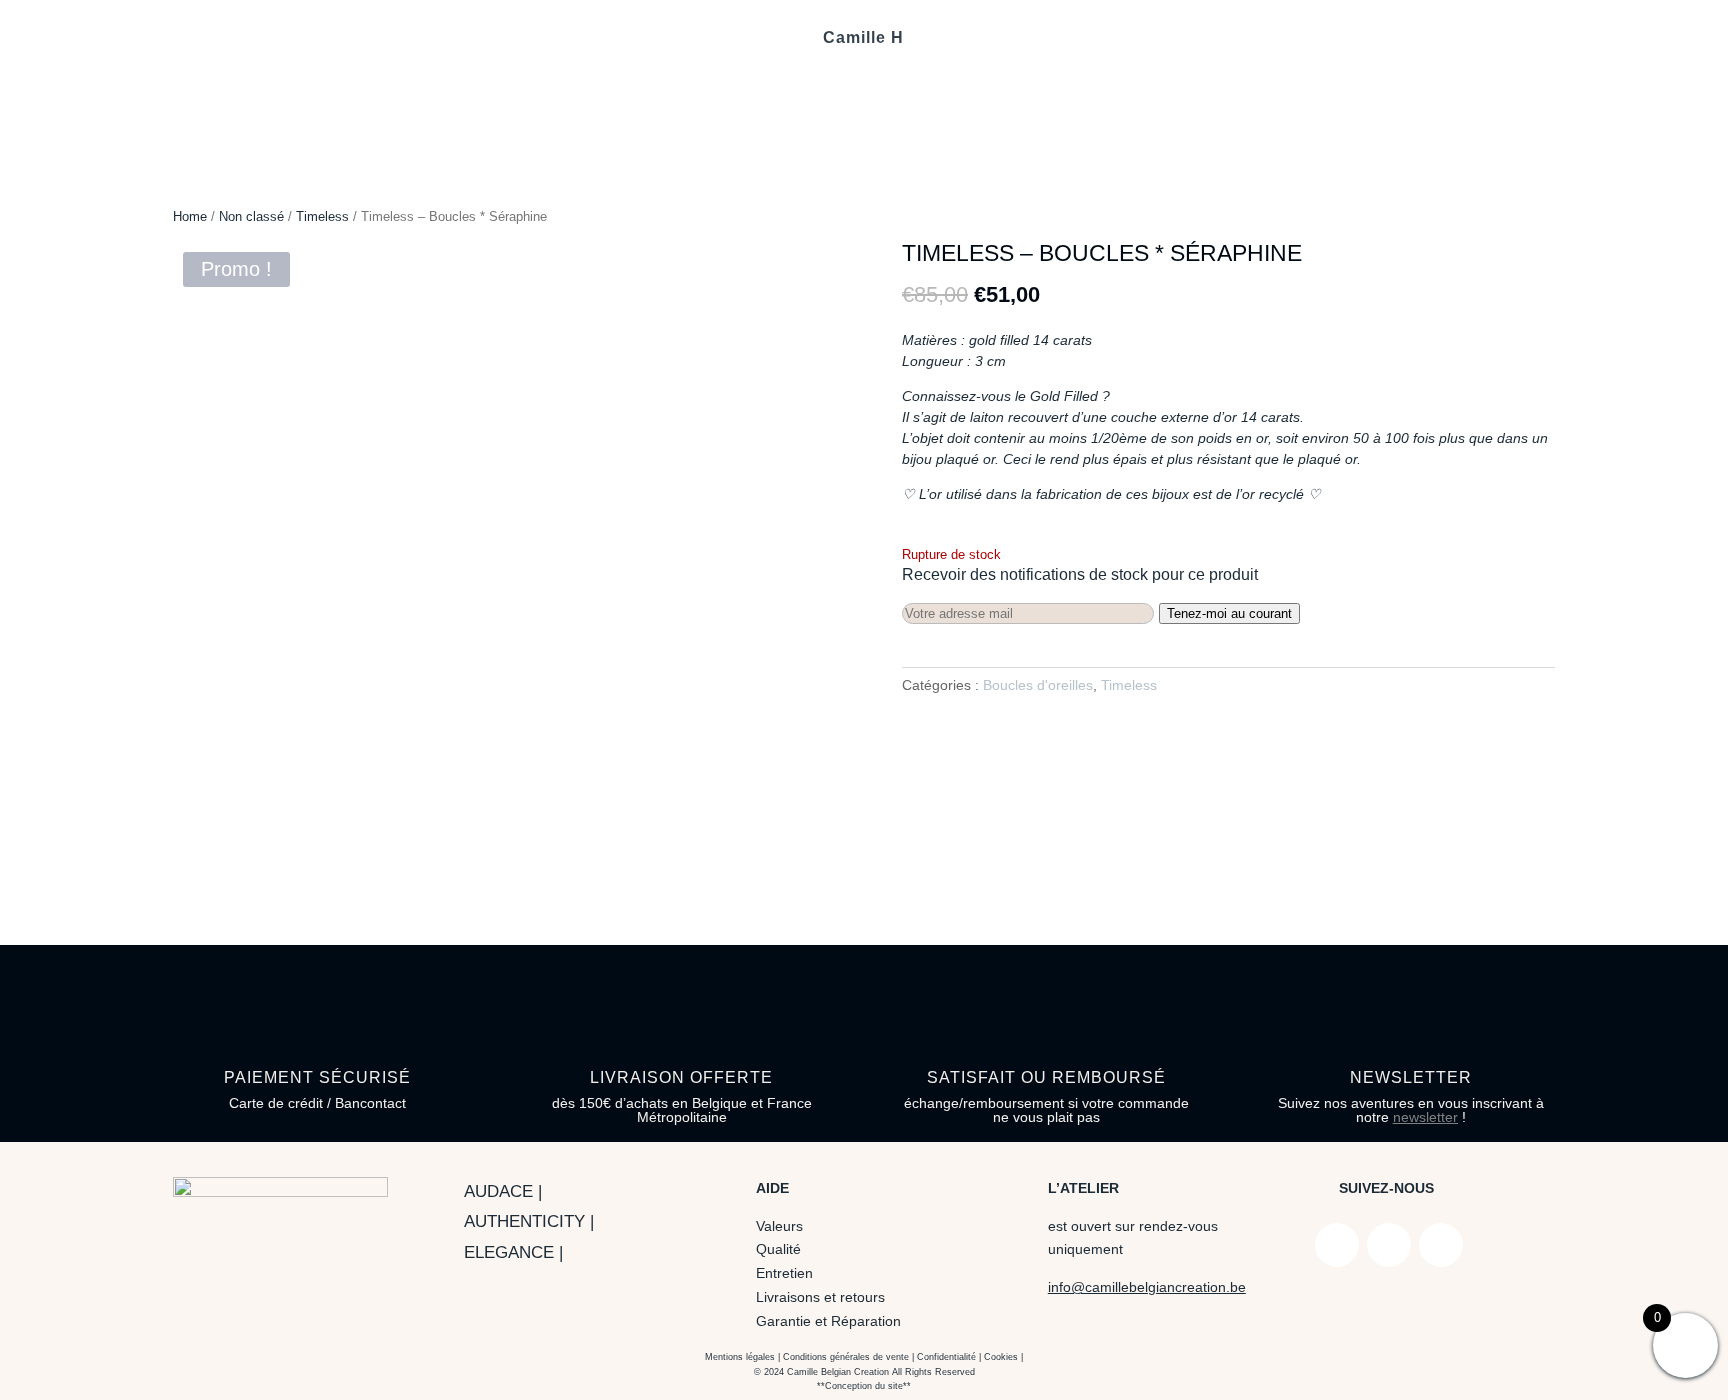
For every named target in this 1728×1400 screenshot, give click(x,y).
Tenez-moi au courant (1229, 613)
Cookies (1001, 1357)
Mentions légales (740, 1357)
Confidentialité (946, 1357)
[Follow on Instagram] (1389, 1245)
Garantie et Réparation (828, 1321)
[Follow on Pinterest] (1441, 1245)
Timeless (322, 216)
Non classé (251, 216)
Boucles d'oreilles (1038, 685)
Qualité (778, 1249)
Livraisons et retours (820, 1297)
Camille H (863, 38)
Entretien (784, 1273)
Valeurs (779, 1226)
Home (190, 216)
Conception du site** (868, 1386)
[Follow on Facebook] (1337, 1245)
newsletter (1425, 1117)
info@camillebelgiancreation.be (1147, 1287)
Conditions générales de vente (846, 1357)
